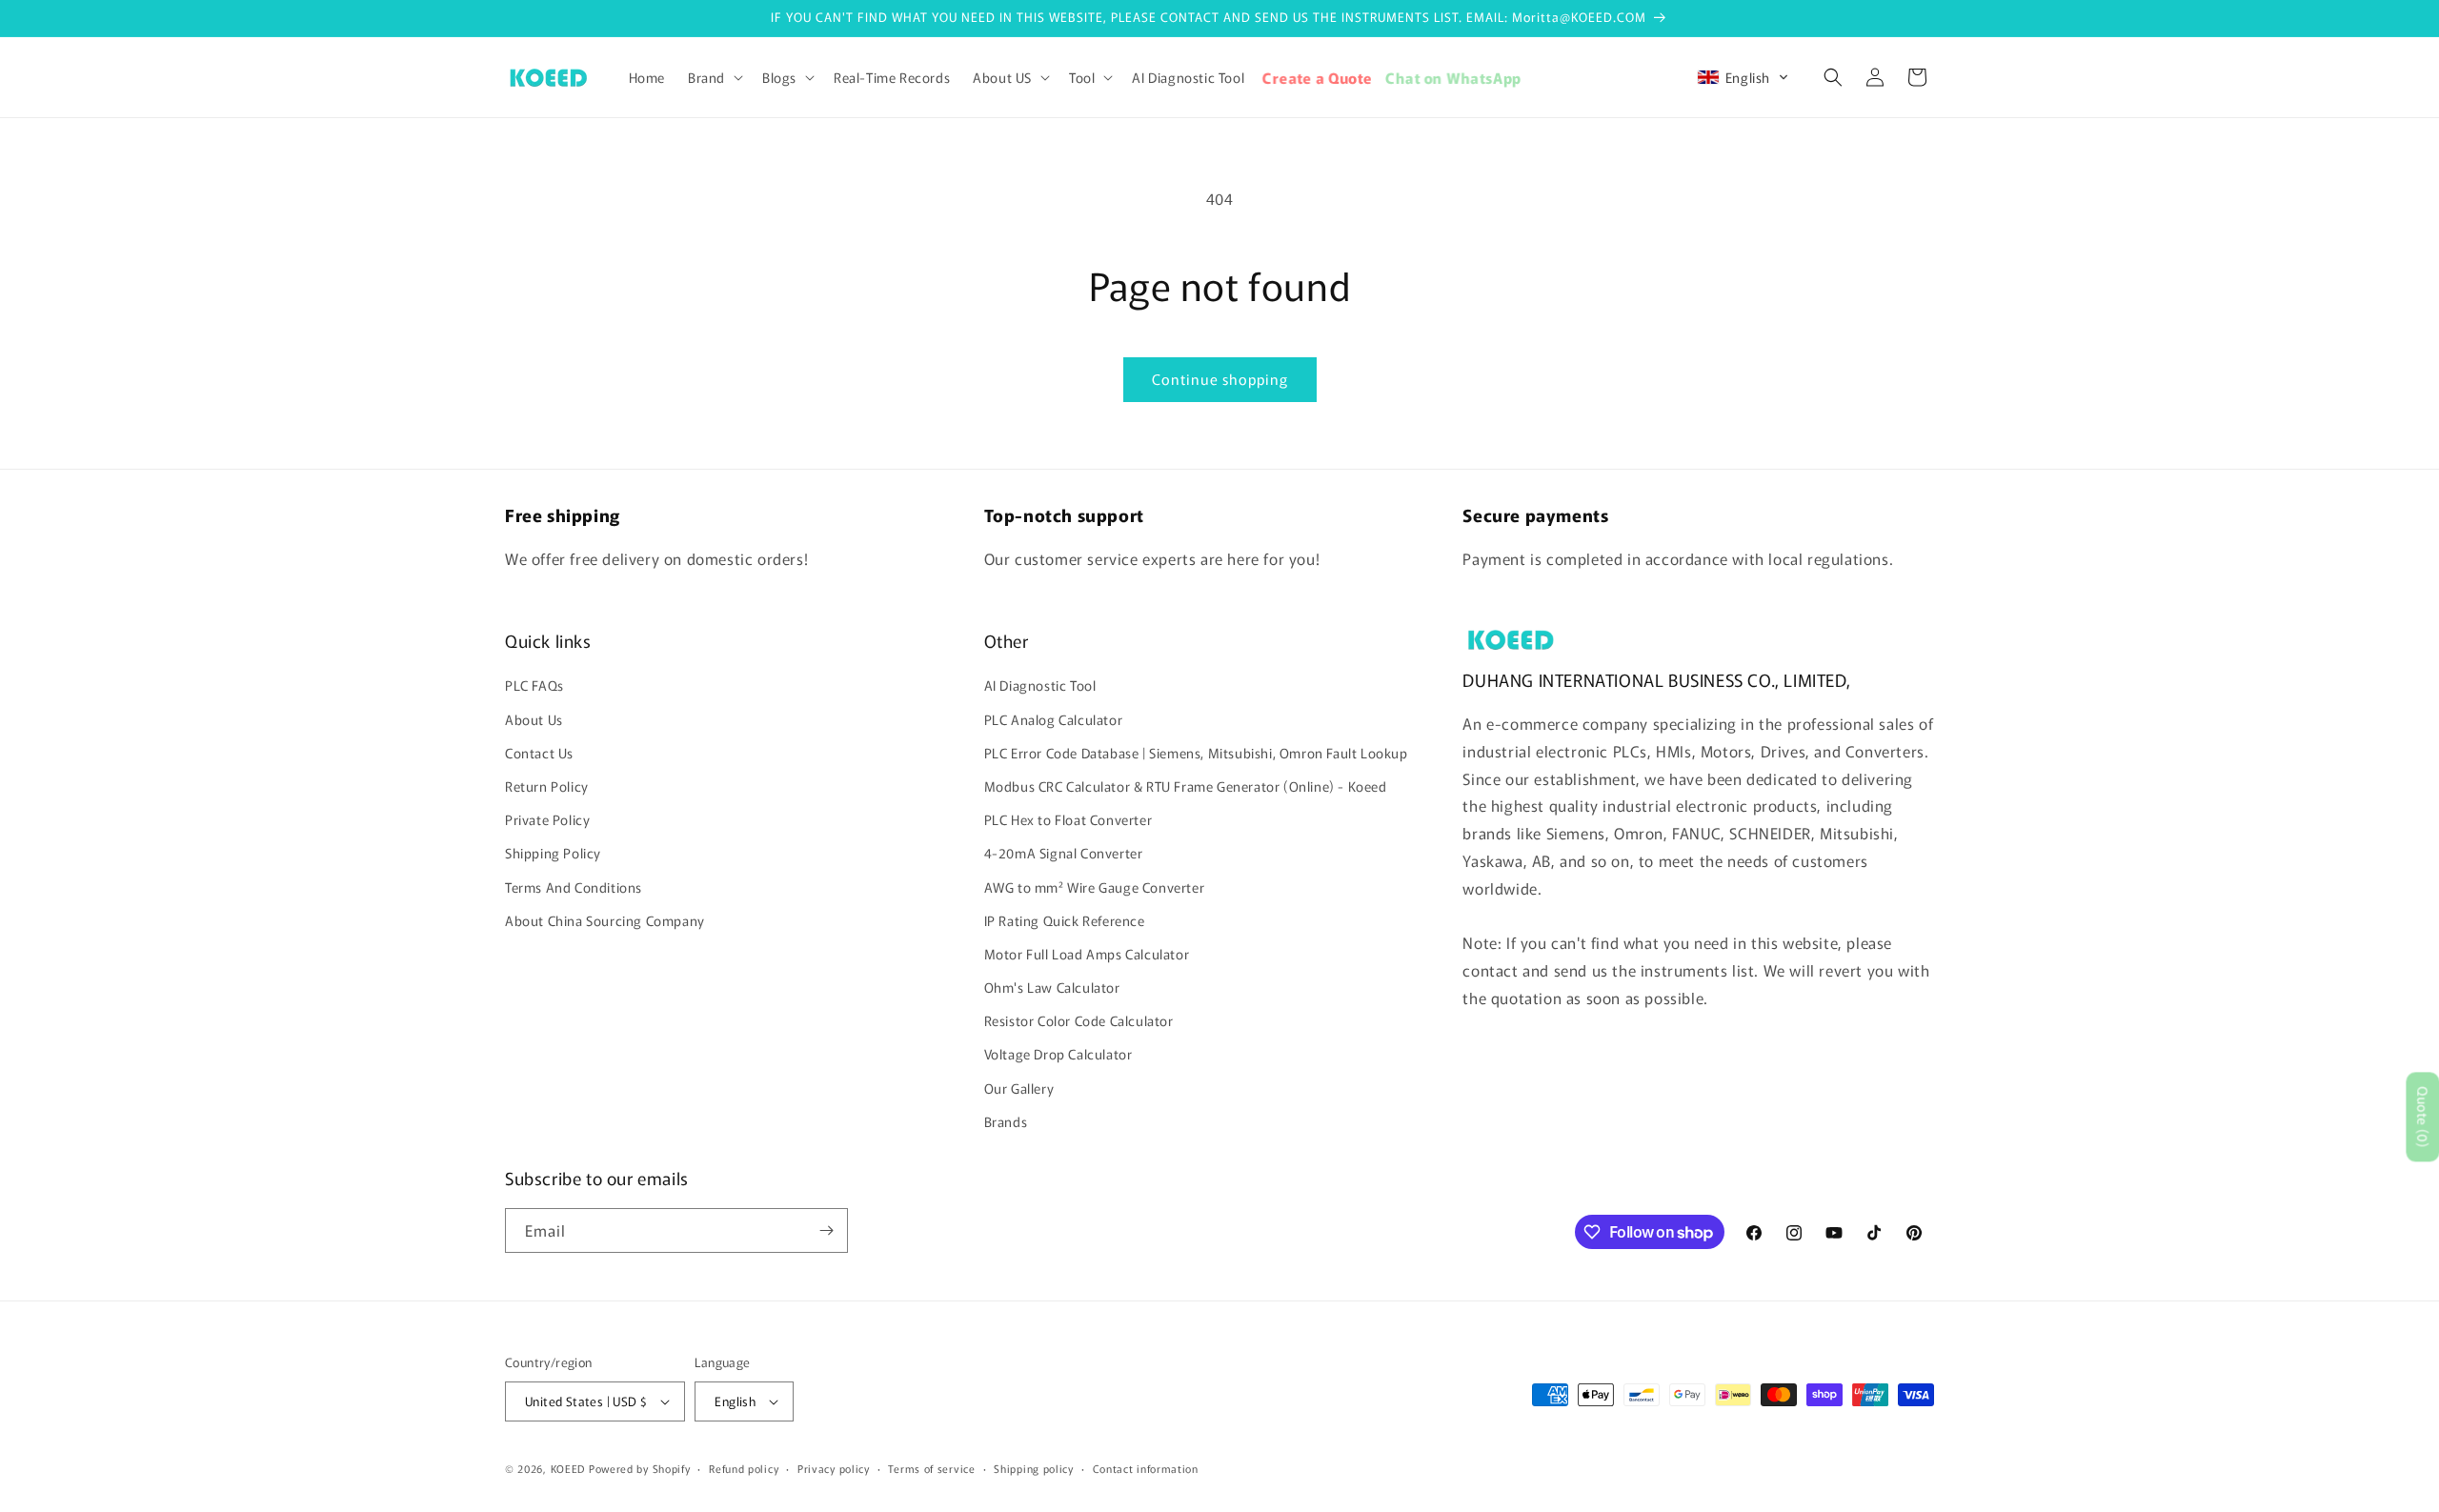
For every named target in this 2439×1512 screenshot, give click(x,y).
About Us (534, 719)
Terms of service (931, 1468)
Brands (1006, 1121)
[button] (714, 77)
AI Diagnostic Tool (1040, 685)
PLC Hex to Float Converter (1068, 819)
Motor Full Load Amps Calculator (1087, 954)
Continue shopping (1220, 379)
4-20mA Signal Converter (1064, 853)
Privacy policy (834, 1468)
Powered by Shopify (640, 1468)
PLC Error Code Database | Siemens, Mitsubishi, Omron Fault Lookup (1196, 753)
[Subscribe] (826, 1230)
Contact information (1146, 1468)
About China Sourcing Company (605, 920)
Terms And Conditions (574, 887)
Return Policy (547, 786)
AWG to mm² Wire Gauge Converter (1095, 887)
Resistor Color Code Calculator (1079, 1020)
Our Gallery (1019, 1088)
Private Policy (547, 819)
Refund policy (744, 1468)
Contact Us (539, 753)
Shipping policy (1034, 1468)
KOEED (568, 1468)
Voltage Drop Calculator (1058, 1054)
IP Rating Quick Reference (1065, 920)
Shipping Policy (553, 853)
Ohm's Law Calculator (1052, 987)
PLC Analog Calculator (1054, 719)
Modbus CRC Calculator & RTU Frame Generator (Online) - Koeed (1186, 786)
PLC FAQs (534, 685)
